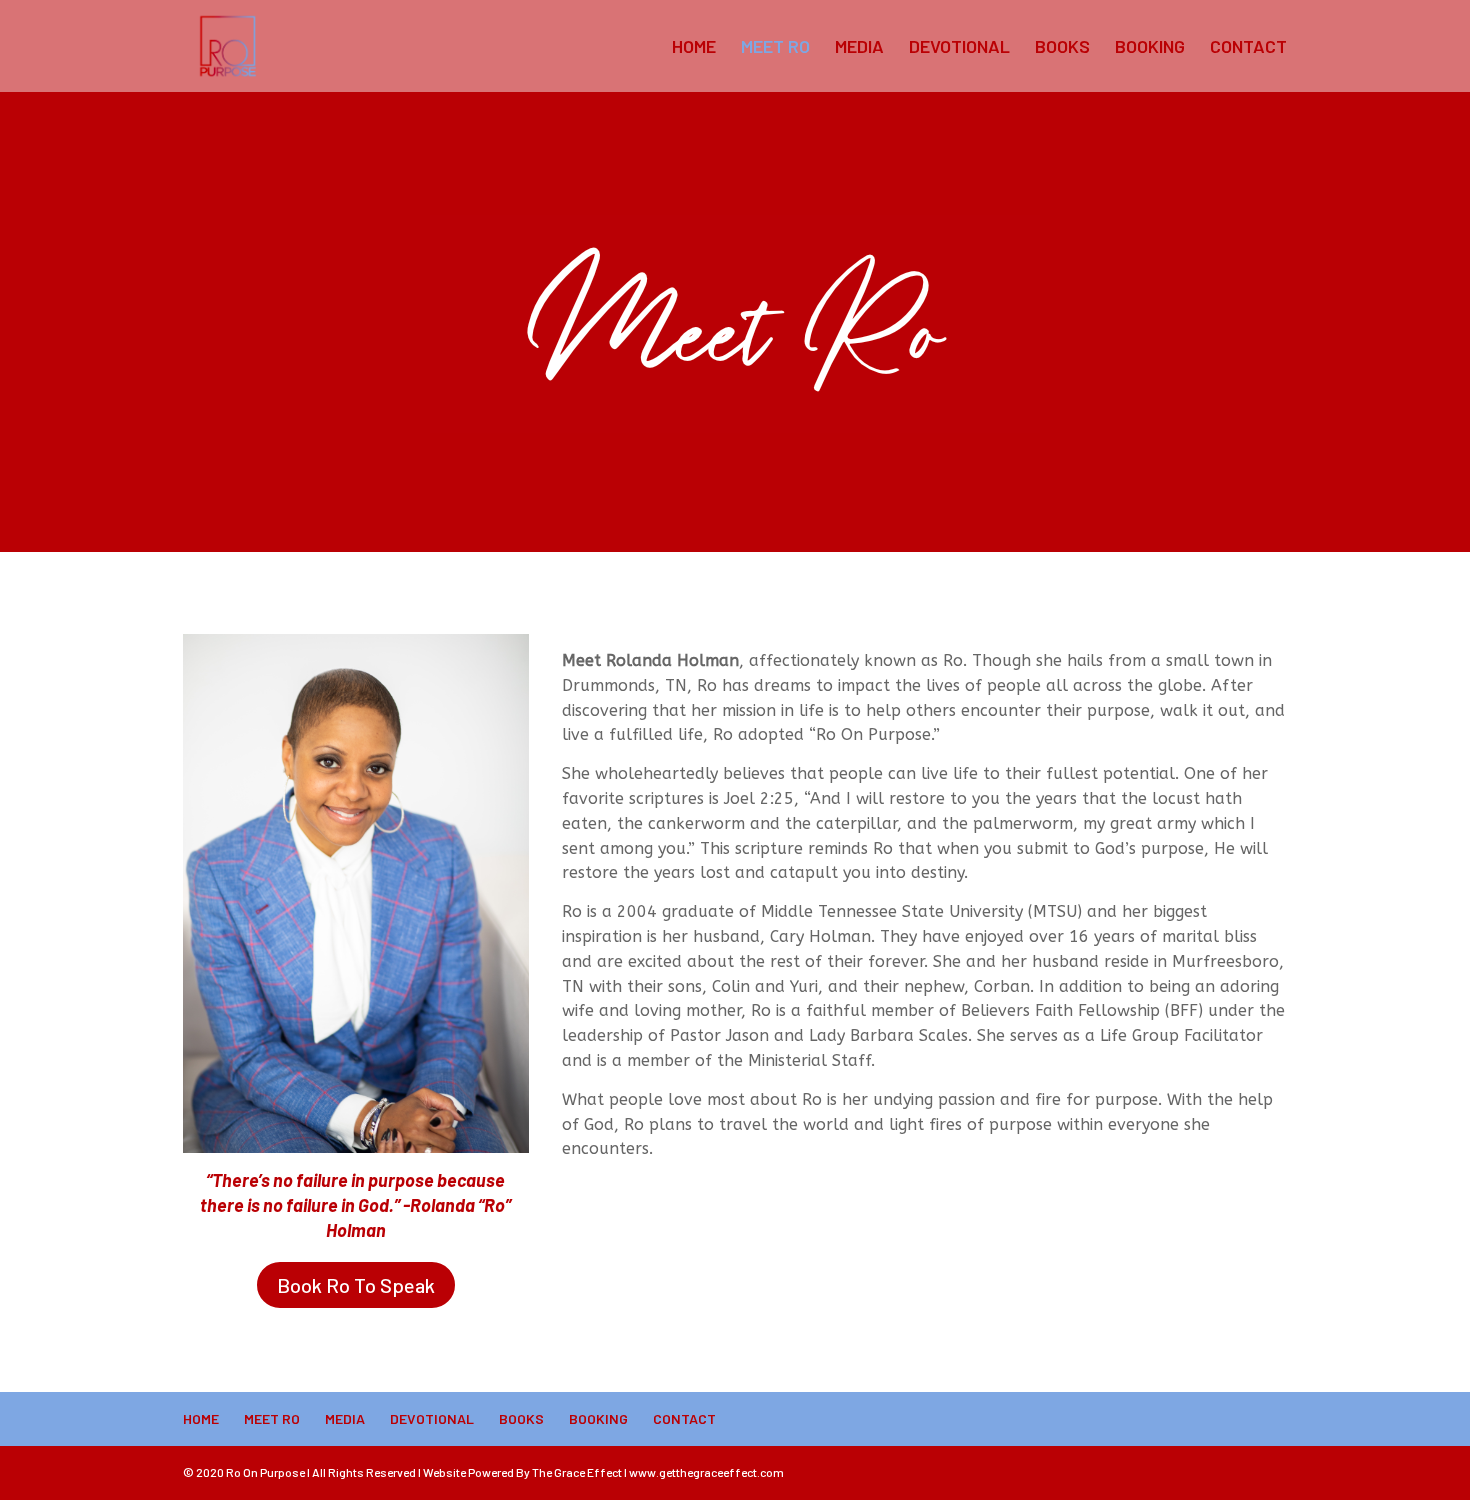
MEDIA (859, 48)
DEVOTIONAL (959, 48)
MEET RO (775, 48)
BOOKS (1062, 48)
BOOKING (1150, 48)
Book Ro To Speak (356, 1285)
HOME (694, 48)
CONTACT (1248, 48)
